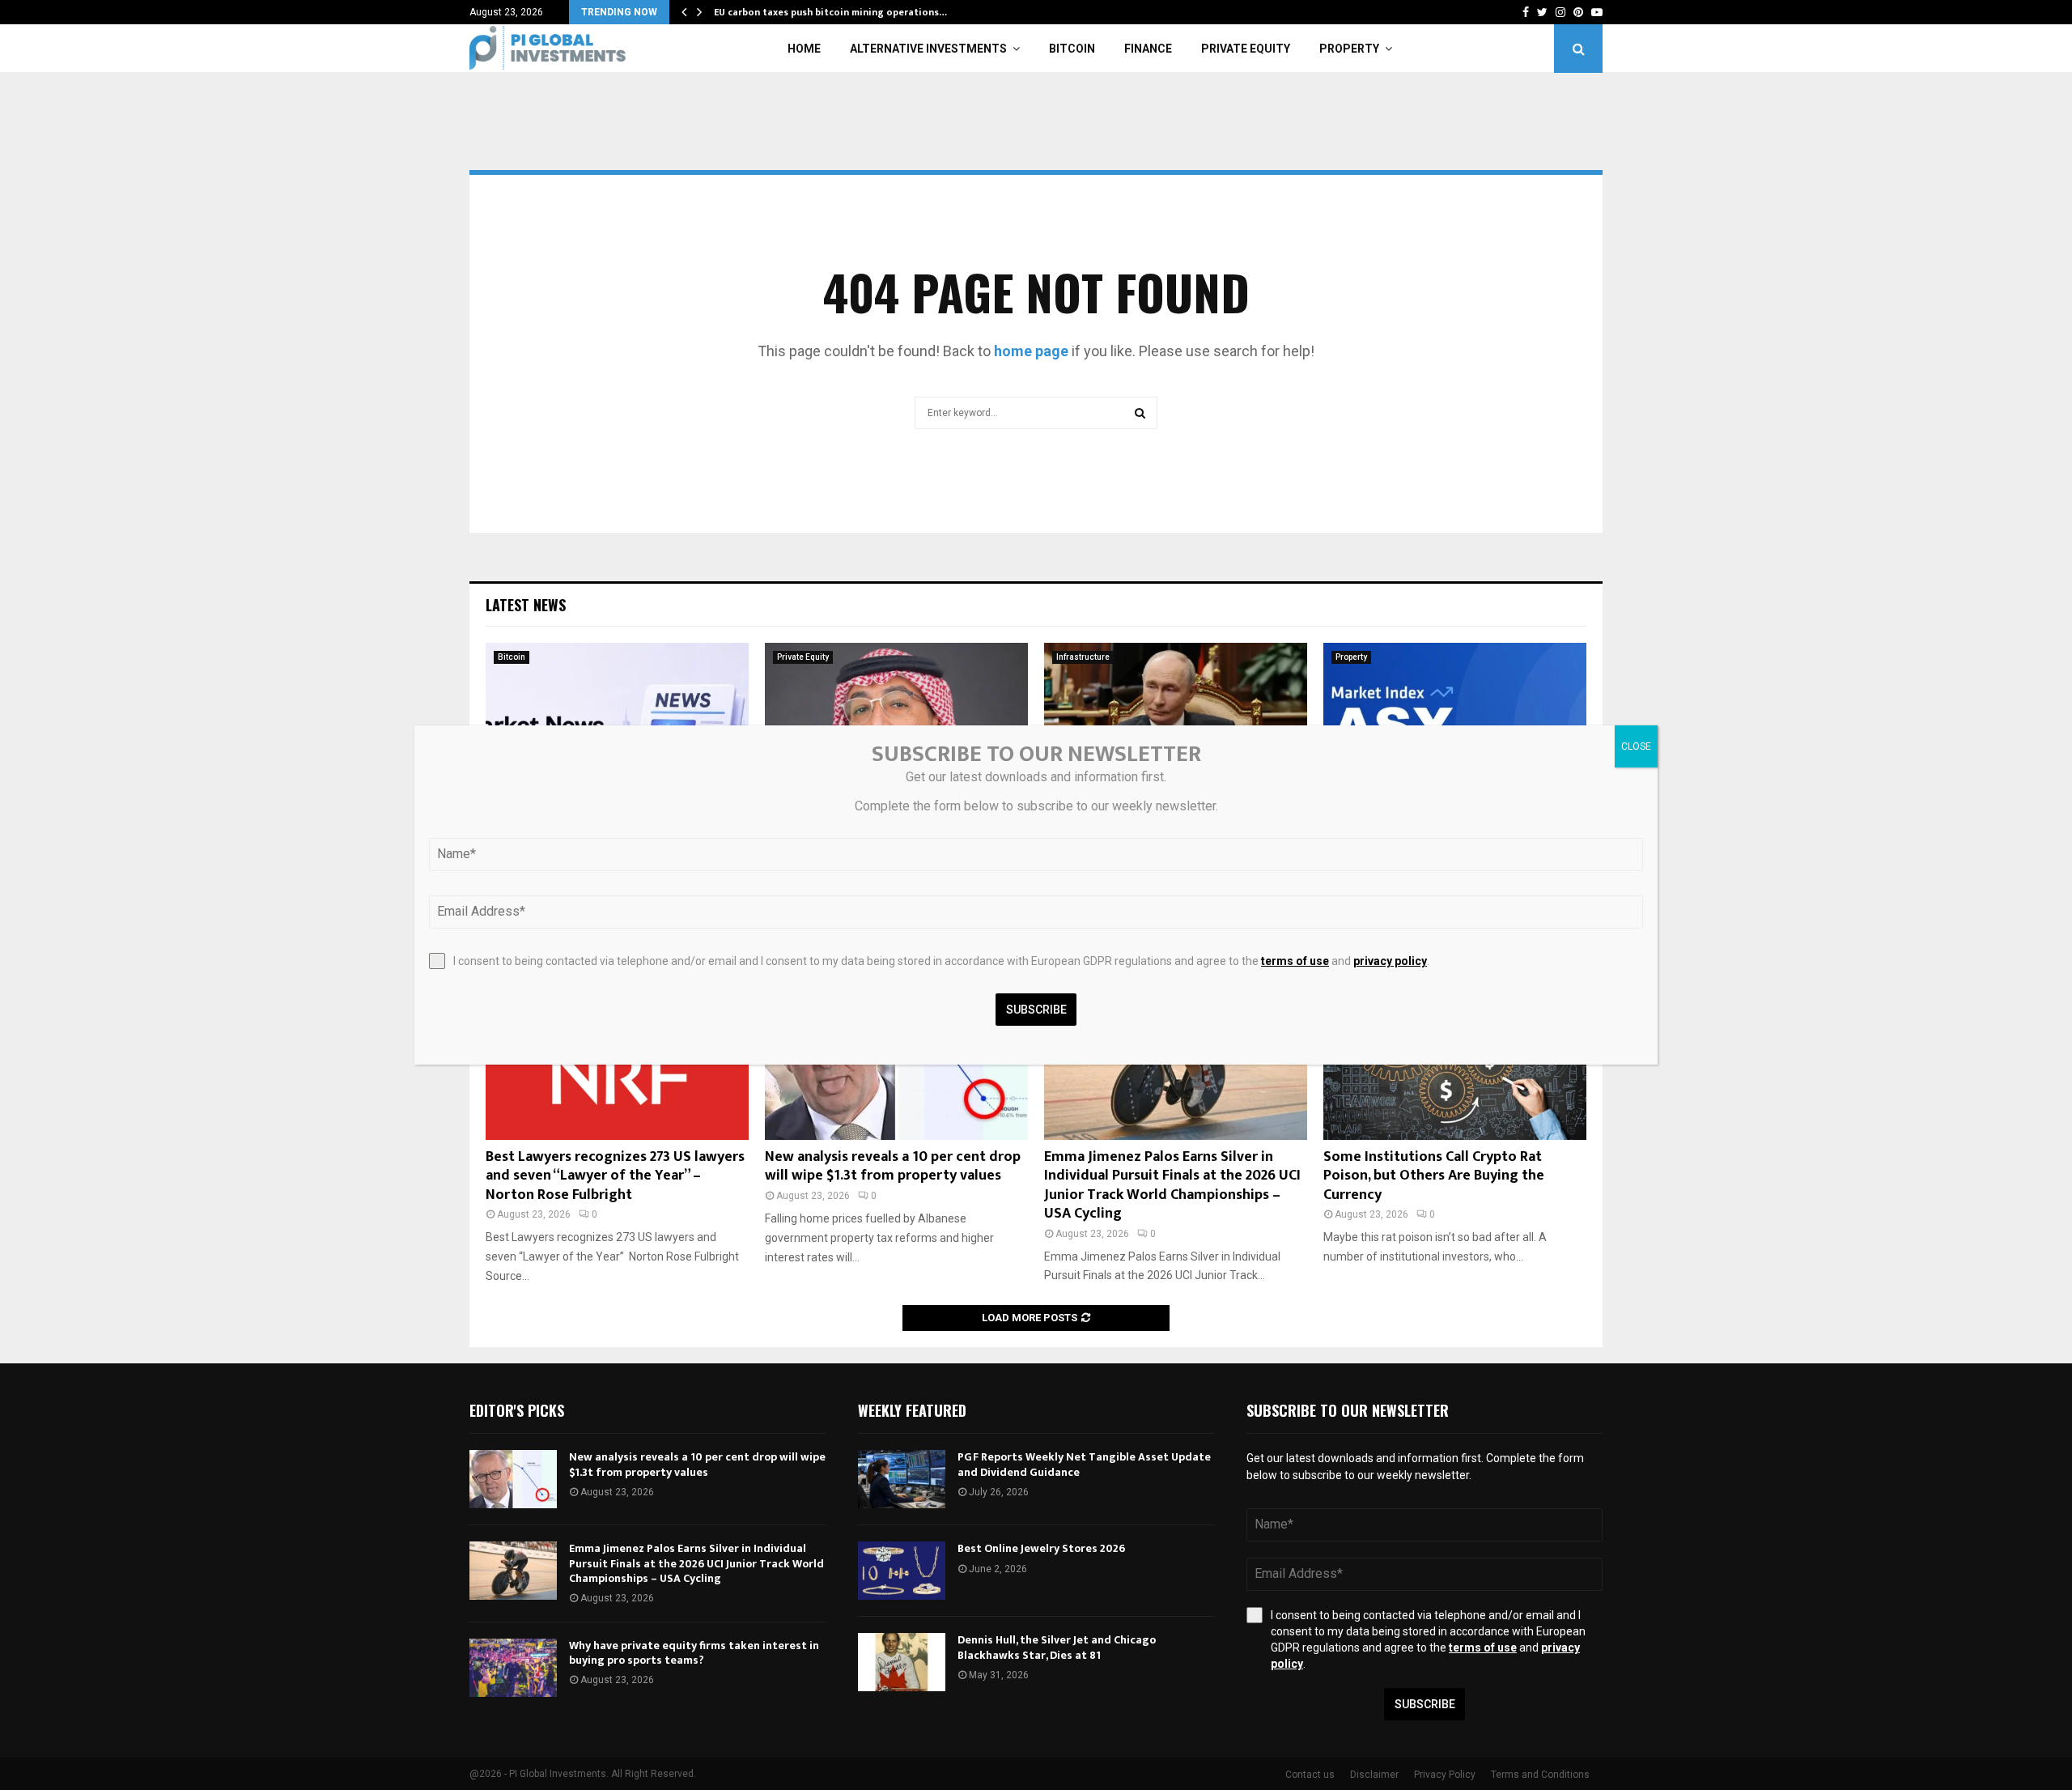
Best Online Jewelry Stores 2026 (1041, 1548)
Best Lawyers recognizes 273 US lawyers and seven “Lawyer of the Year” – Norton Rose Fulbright (615, 1176)
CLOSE (1636, 746)
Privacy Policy (1445, 1775)
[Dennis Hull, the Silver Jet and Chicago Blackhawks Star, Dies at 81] (902, 1662)
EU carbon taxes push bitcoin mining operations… (830, 12)
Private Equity (1246, 49)
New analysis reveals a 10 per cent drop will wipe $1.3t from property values (893, 1166)
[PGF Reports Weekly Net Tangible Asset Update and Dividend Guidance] (902, 1479)
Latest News (526, 605)
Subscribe (1425, 1704)
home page (1031, 351)
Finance (1148, 49)
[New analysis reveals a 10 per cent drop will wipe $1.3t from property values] (513, 1479)
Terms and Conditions (1540, 1775)
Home (804, 49)
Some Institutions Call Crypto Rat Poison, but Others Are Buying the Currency (1434, 1176)
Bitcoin (1072, 49)
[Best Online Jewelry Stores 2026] (902, 1571)
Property (1349, 49)
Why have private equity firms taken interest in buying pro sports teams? (694, 1653)
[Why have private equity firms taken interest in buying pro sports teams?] (513, 1668)
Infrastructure (1083, 657)
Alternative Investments (928, 49)
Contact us (1310, 1775)
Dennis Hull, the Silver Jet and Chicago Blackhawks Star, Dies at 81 (1057, 1647)
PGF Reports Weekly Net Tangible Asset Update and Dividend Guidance (1084, 1464)
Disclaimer (1374, 1775)
